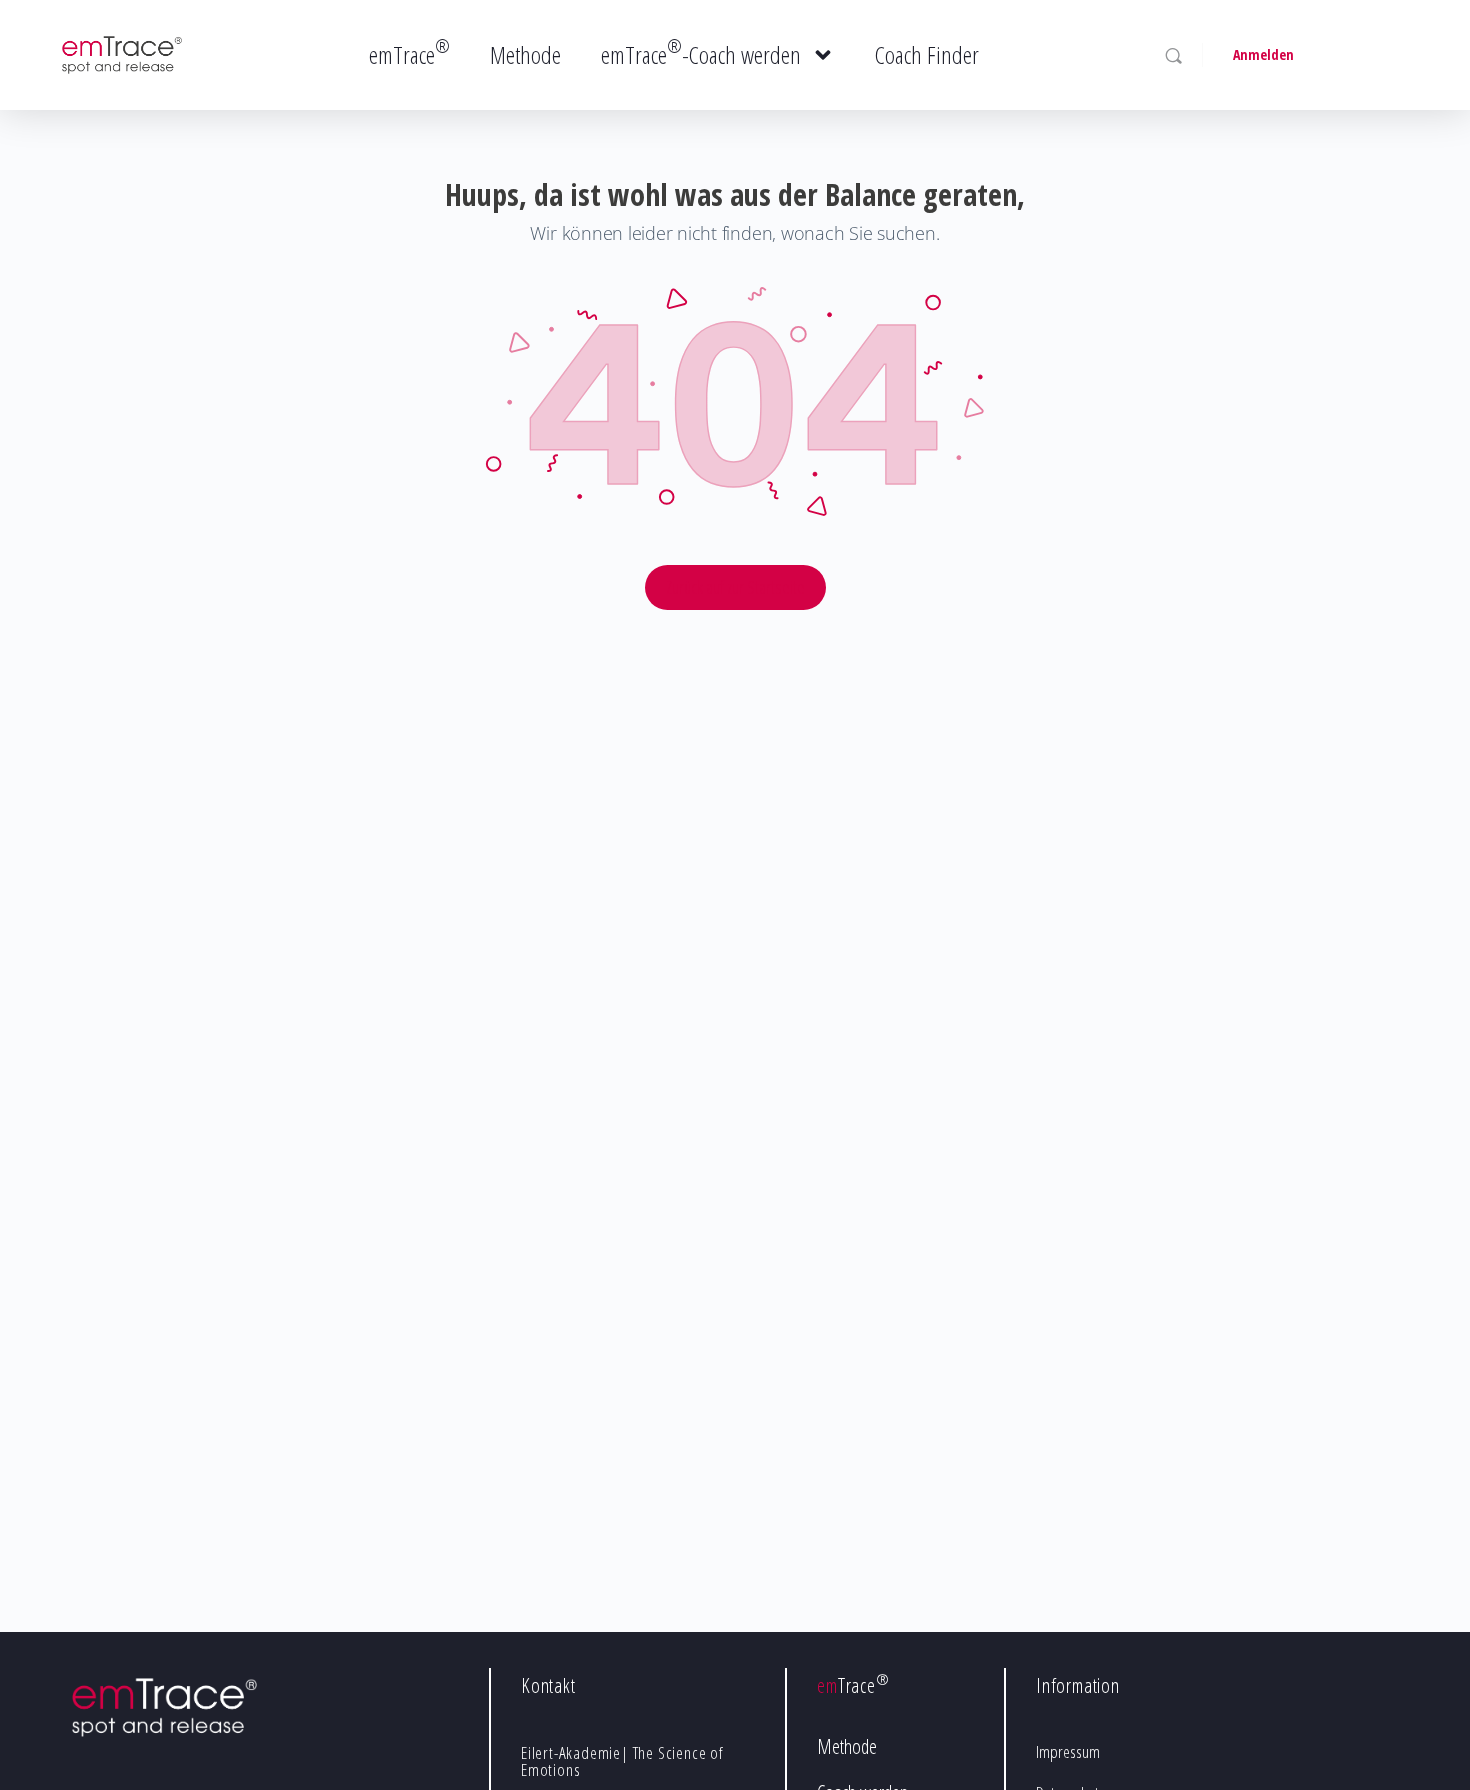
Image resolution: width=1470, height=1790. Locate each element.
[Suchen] (1173, 55)
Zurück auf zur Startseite (735, 587)
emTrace (409, 52)
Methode (525, 54)
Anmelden (1263, 54)
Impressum (1068, 1751)
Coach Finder (927, 54)
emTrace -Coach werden (701, 52)
